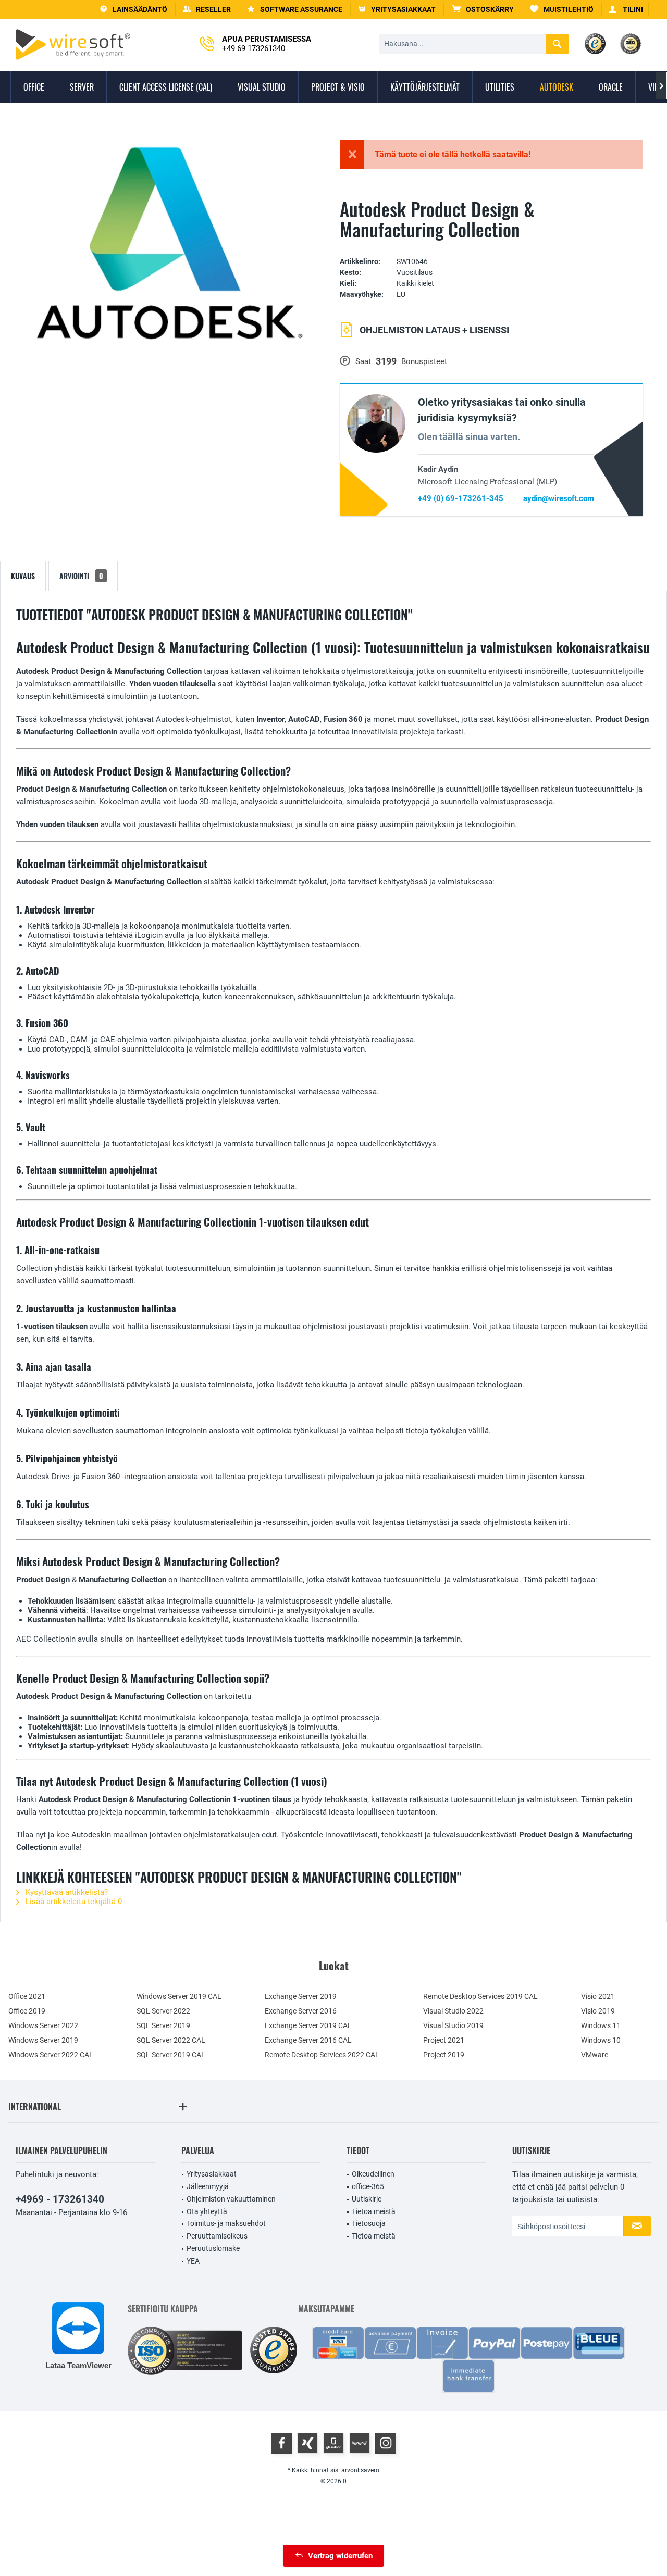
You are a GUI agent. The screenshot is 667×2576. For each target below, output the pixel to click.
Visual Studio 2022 (453, 2011)
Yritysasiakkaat (212, 2174)
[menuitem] (483, 10)
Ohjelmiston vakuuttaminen (231, 2199)
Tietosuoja (369, 2223)
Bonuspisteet (424, 361)
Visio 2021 (598, 1996)
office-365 (368, 2186)
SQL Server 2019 (163, 2025)
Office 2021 (27, 1996)
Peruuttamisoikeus (217, 2236)
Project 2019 (444, 2055)
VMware (595, 2055)
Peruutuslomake (213, 2248)
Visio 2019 (598, 2011)
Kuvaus (23, 576)
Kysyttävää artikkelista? (66, 1892)
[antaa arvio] (491, 246)
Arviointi (81, 576)
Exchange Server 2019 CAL (308, 2025)
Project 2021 (444, 2040)
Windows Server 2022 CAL (51, 2055)
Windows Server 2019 (43, 2040)
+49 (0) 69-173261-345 (461, 498)
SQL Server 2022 (163, 2011)
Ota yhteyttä (207, 2211)
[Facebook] (281, 2443)
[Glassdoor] (333, 2443)
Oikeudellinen (373, 2174)
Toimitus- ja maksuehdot (226, 2223)
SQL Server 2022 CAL (171, 2040)
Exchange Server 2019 (301, 1996)
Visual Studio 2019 (453, 2025)
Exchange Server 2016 (301, 2011)
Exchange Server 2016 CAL (308, 2040)
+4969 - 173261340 (60, 2199)
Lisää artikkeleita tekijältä (73, 1902)
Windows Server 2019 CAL (179, 1996)
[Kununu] (360, 2443)
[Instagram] (386, 2443)
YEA (193, 2261)
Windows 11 (601, 2025)
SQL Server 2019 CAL (171, 2055)
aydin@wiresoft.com (559, 498)
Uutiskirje (367, 2199)
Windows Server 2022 (43, 2025)
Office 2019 (27, 2011)
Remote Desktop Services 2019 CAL (480, 1996)
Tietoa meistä (374, 2211)
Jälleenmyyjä (208, 2186)
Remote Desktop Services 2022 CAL (322, 2055)
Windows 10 (601, 2040)
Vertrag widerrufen (340, 2556)
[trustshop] (274, 2351)
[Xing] (307, 2443)
